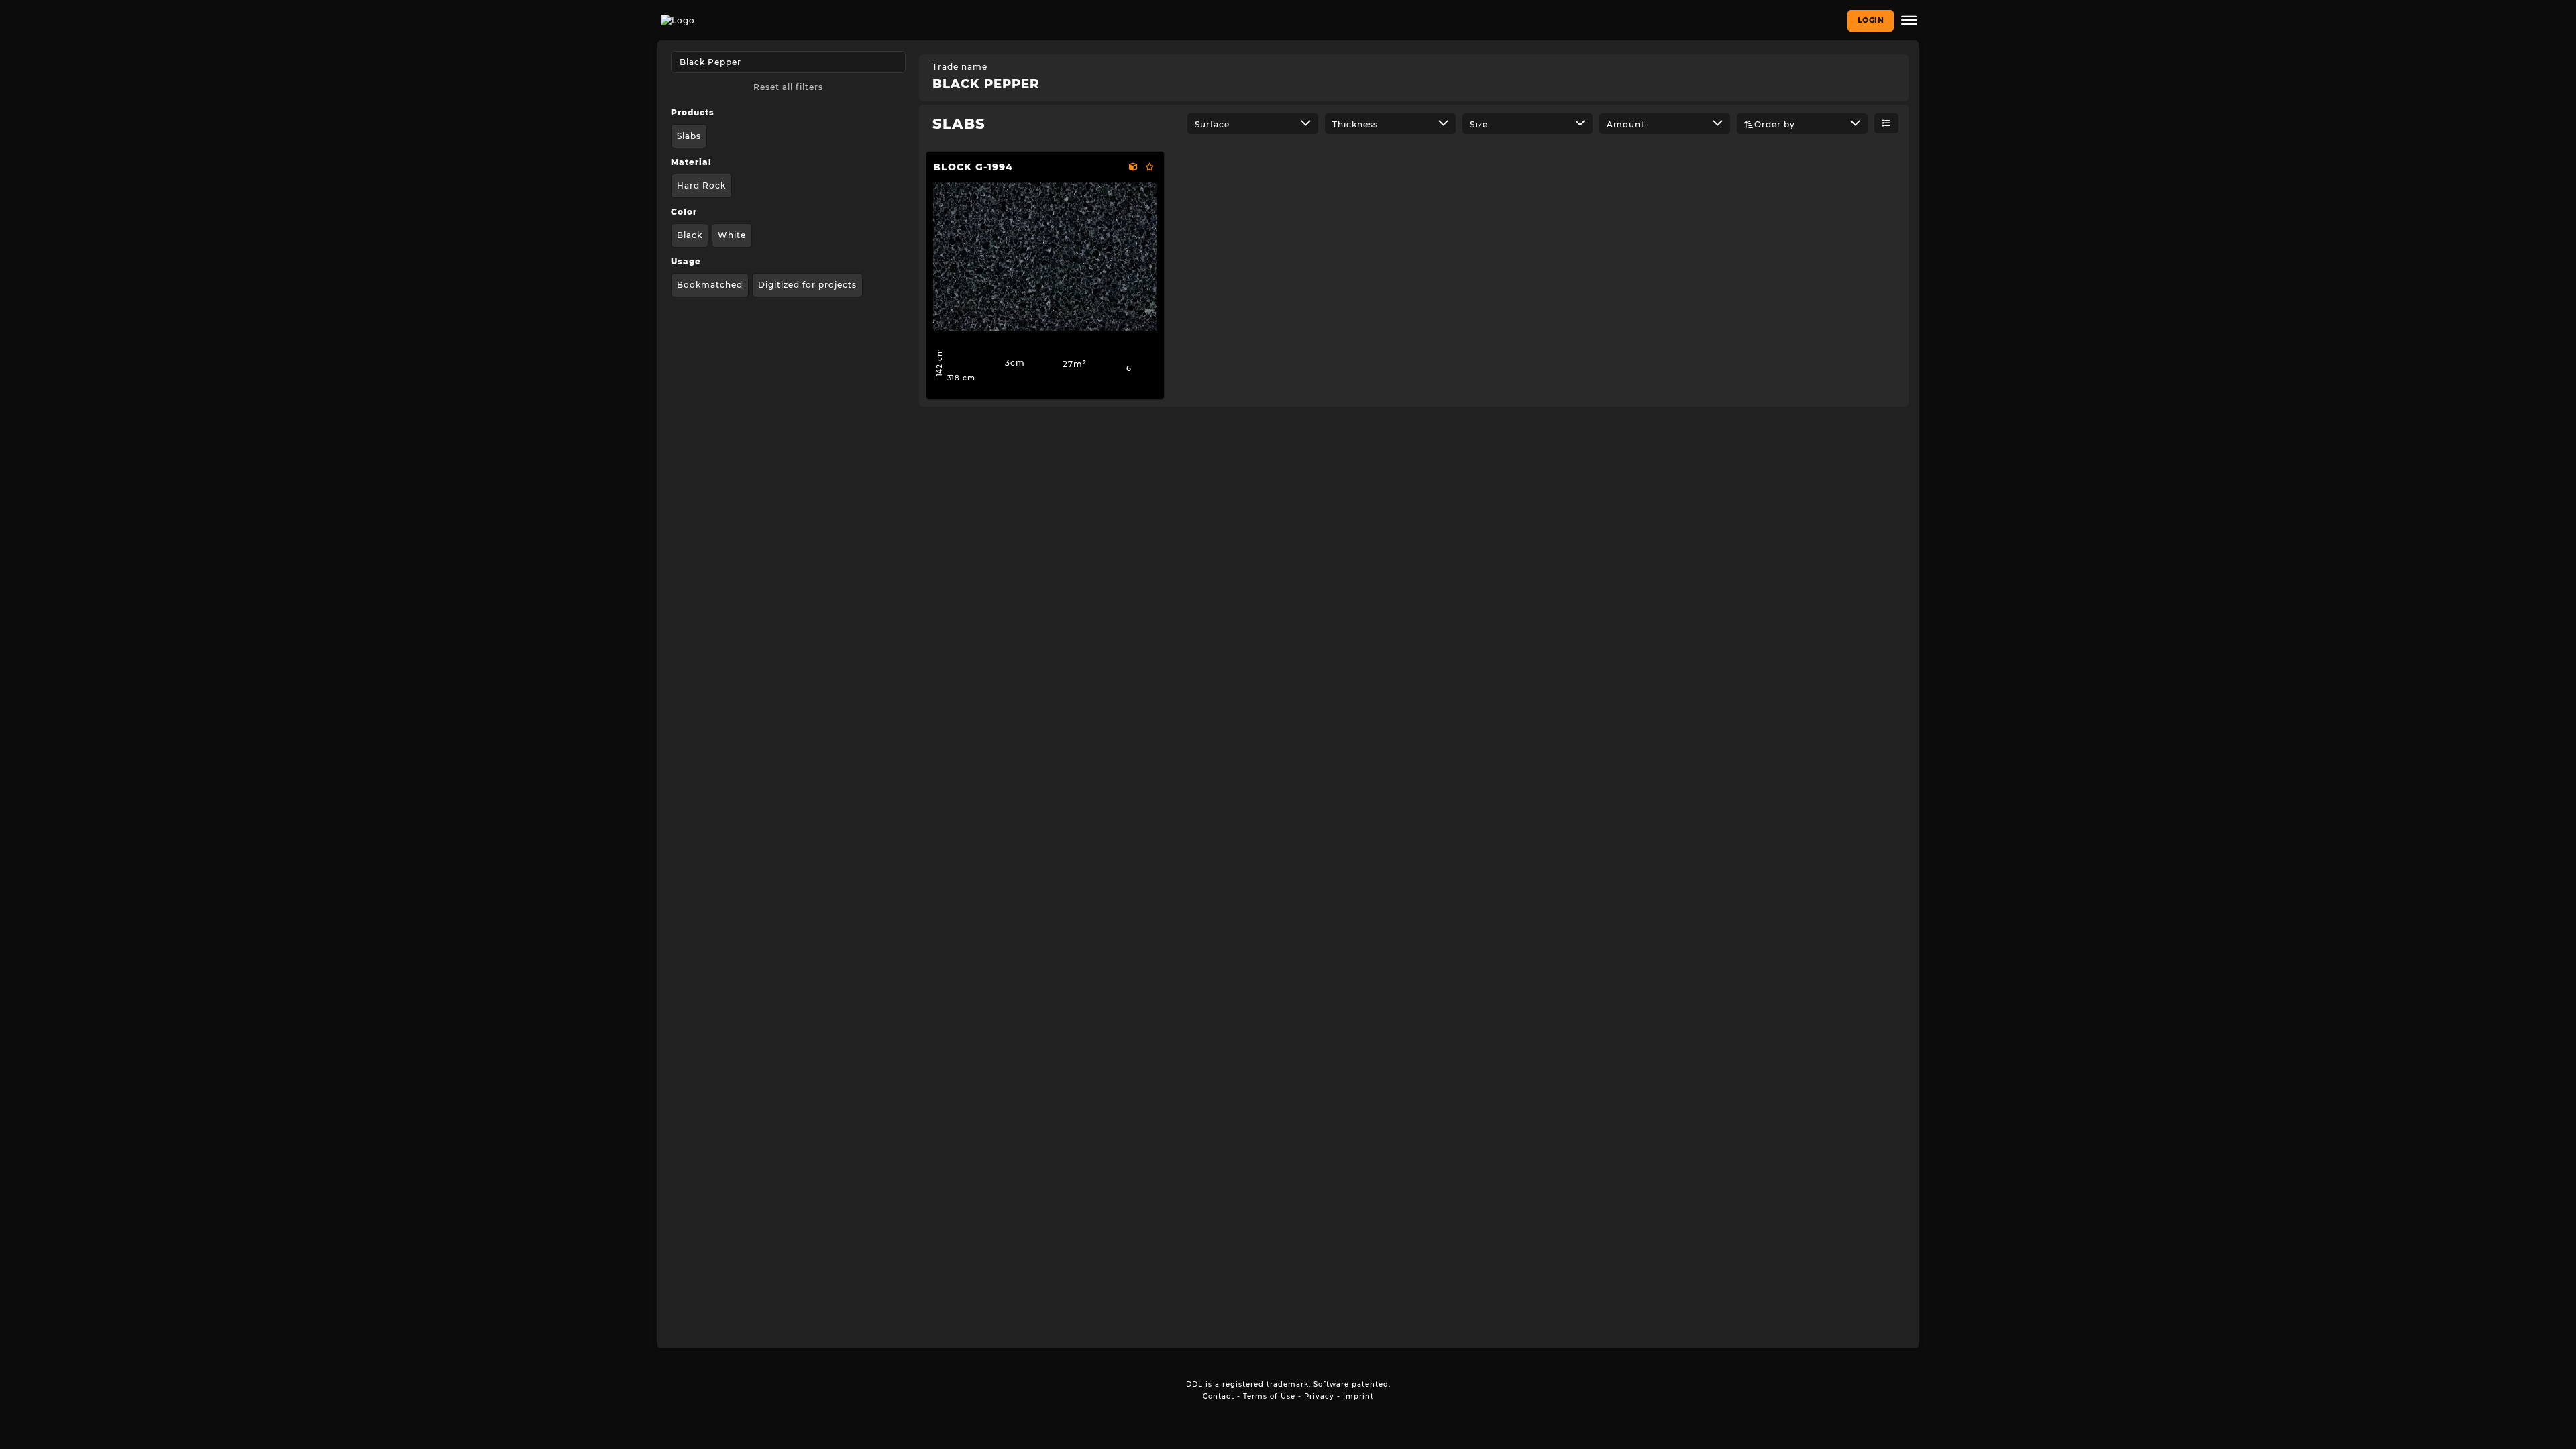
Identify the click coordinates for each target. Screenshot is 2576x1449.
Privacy (1319, 1396)
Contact (1219, 1396)
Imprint (1358, 1396)
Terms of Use (1269, 1396)
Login (1871, 20)
